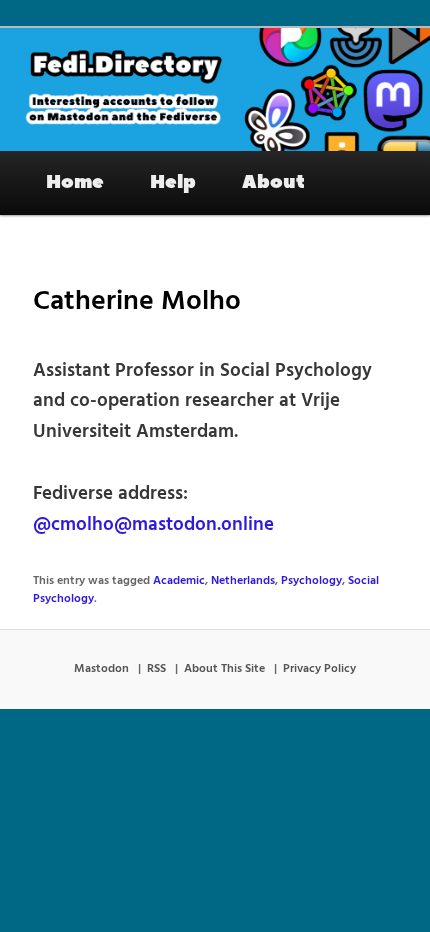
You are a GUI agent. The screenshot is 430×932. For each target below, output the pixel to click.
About (273, 182)
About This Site (224, 669)
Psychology (311, 581)
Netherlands (243, 581)
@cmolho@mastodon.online (153, 525)
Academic (179, 581)
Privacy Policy (319, 669)
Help (173, 182)
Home (75, 182)
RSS (156, 669)
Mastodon (101, 669)
